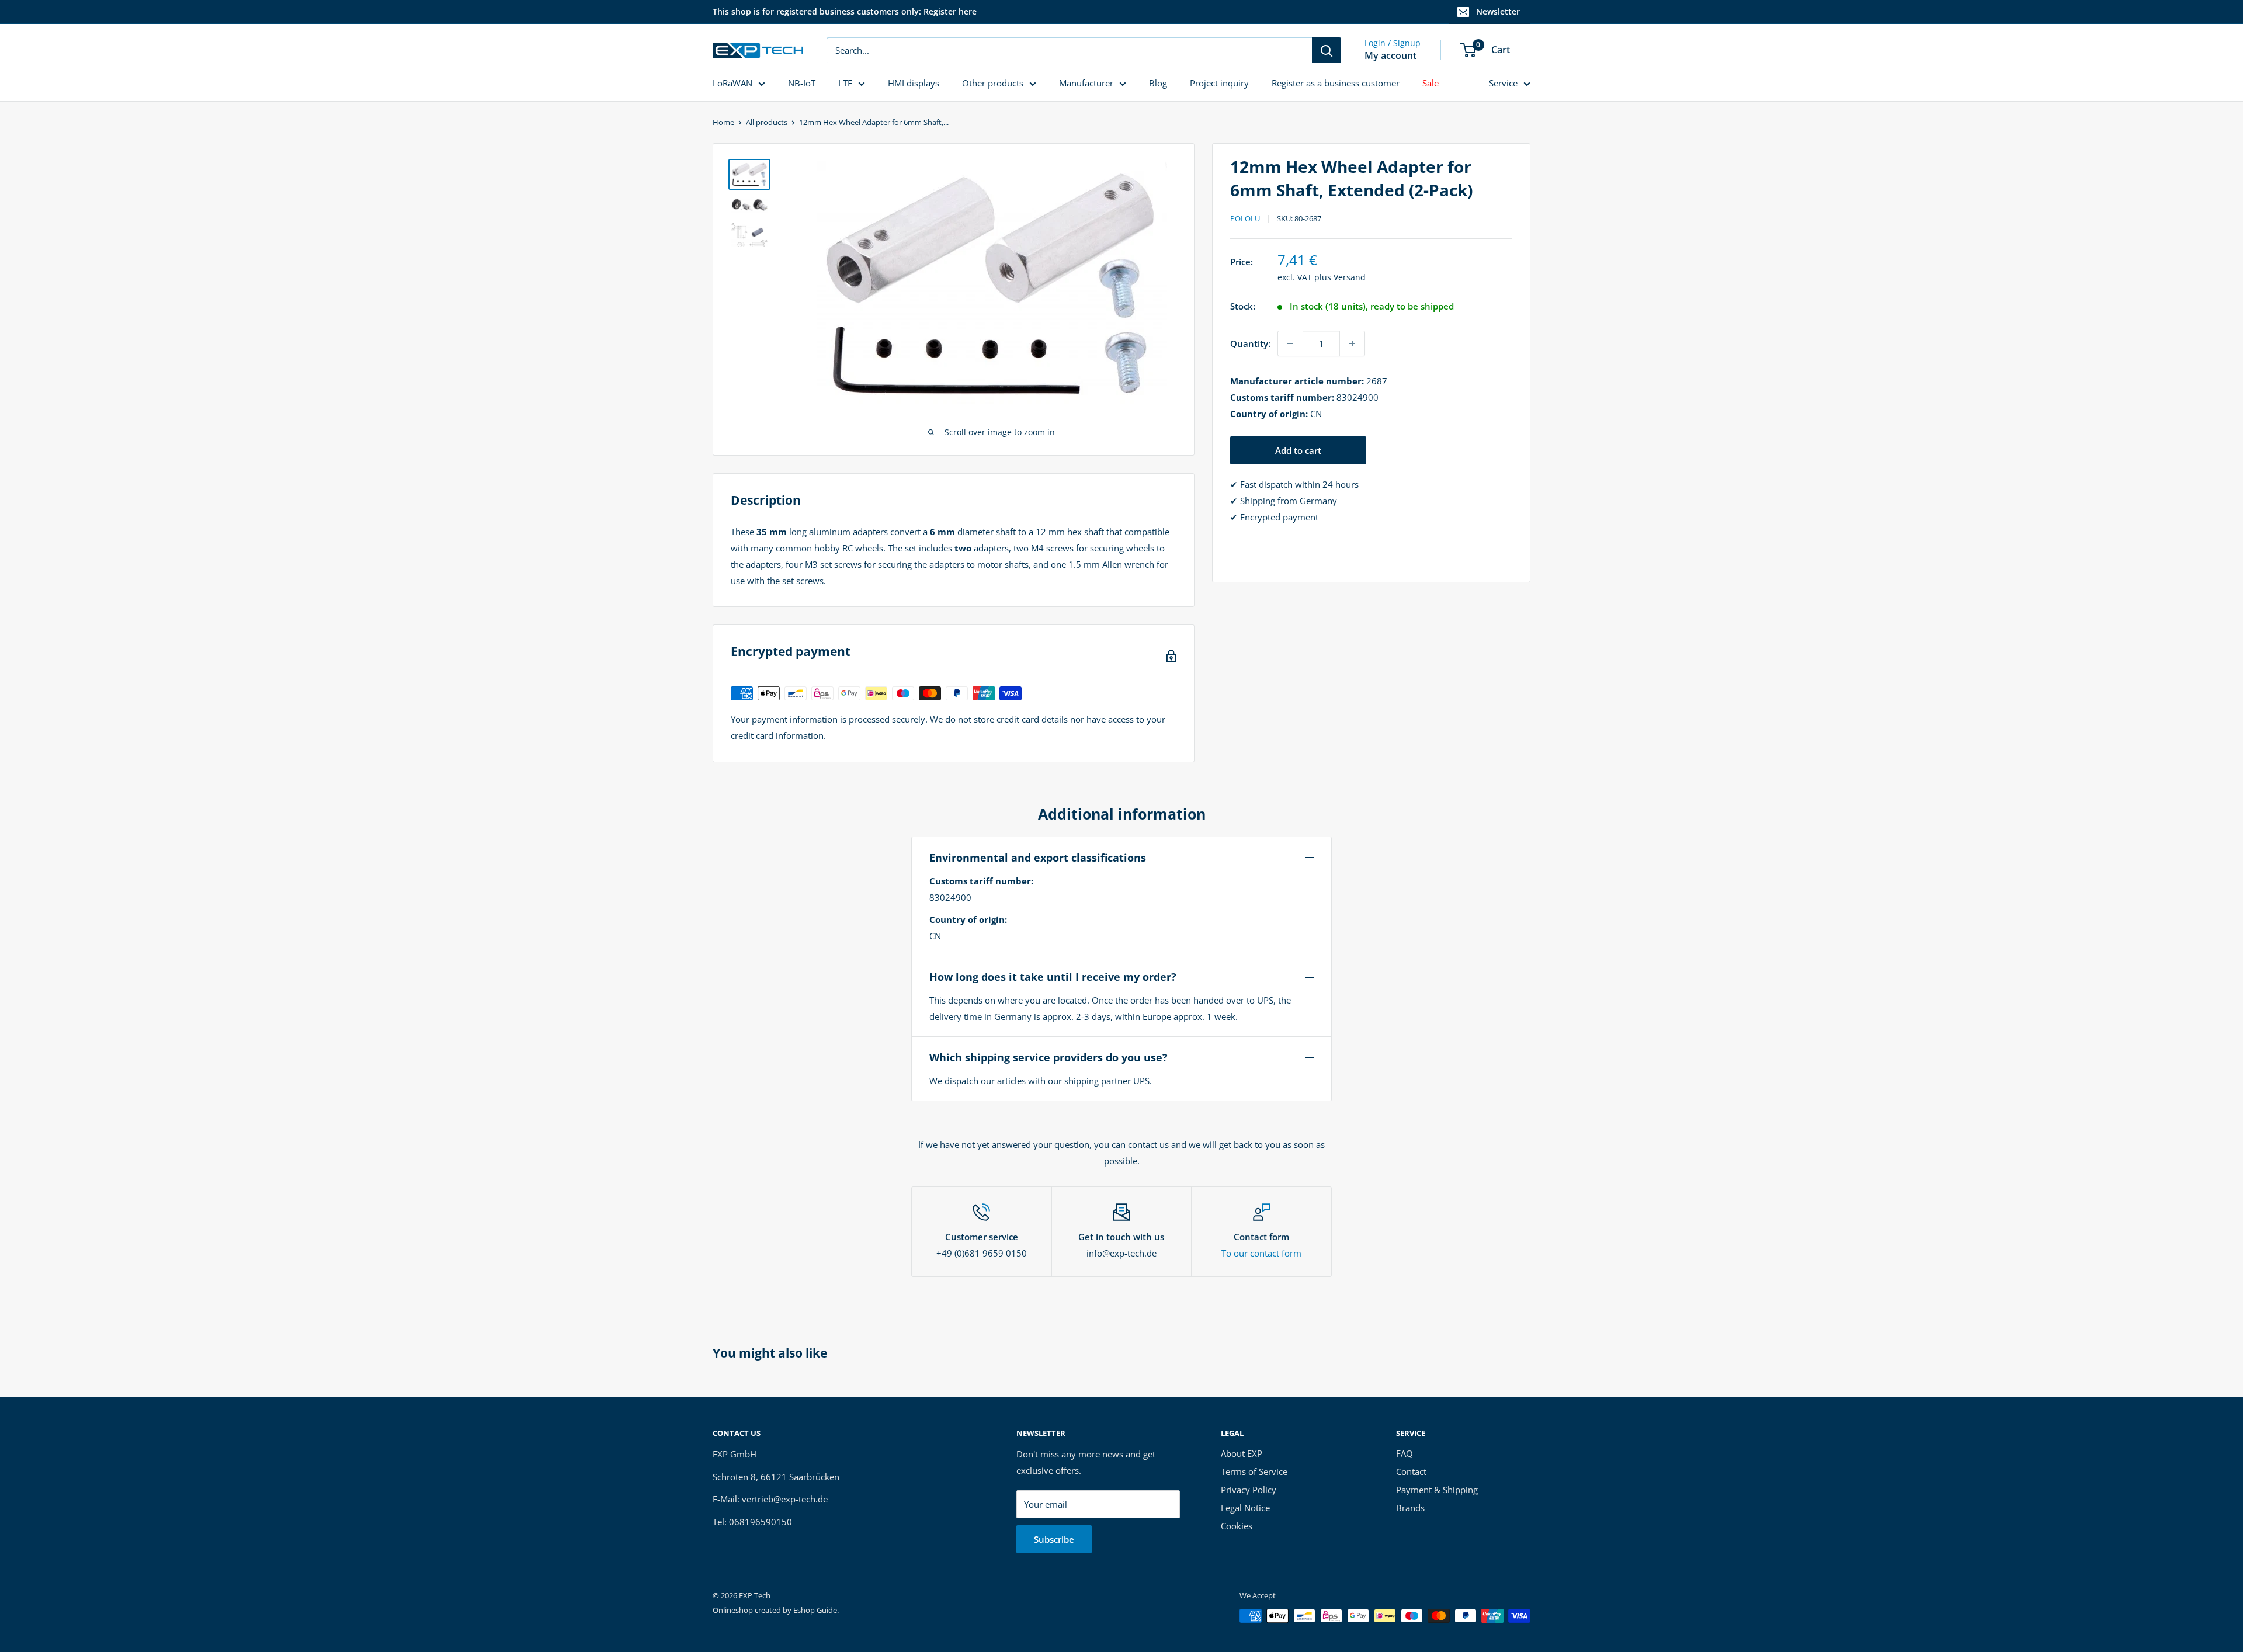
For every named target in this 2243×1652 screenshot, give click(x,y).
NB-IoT (802, 83)
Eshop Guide (815, 1610)
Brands (1410, 1508)
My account (1390, 55)
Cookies (1237, 1526)
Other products (993, 83)
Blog (1158, 83)
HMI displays (914, 83)
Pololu (1245, 218)
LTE (845, 83)
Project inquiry (1219, 83)
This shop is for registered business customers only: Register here (845, 11)
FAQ (1405, 1453)
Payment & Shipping (1437, 1490)
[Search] (1327, 50)
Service (1503, 83)
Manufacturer (1086, 83)
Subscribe (1054, 1539)
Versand (1350, 277)
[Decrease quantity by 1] (1290, 343)
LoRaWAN (732, 83)
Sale (1430, 83)
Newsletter (1498, 11)
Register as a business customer (1336, 83)
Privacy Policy (1249, 1490)
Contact (1411, 1471)
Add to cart (1298, 450)
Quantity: (1250, 343)
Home (723, 122)
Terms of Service (1254, 1471)
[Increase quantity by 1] (1352, 343)
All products (767, 122)
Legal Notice (1245, 1508)
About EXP (1242, 1453)
